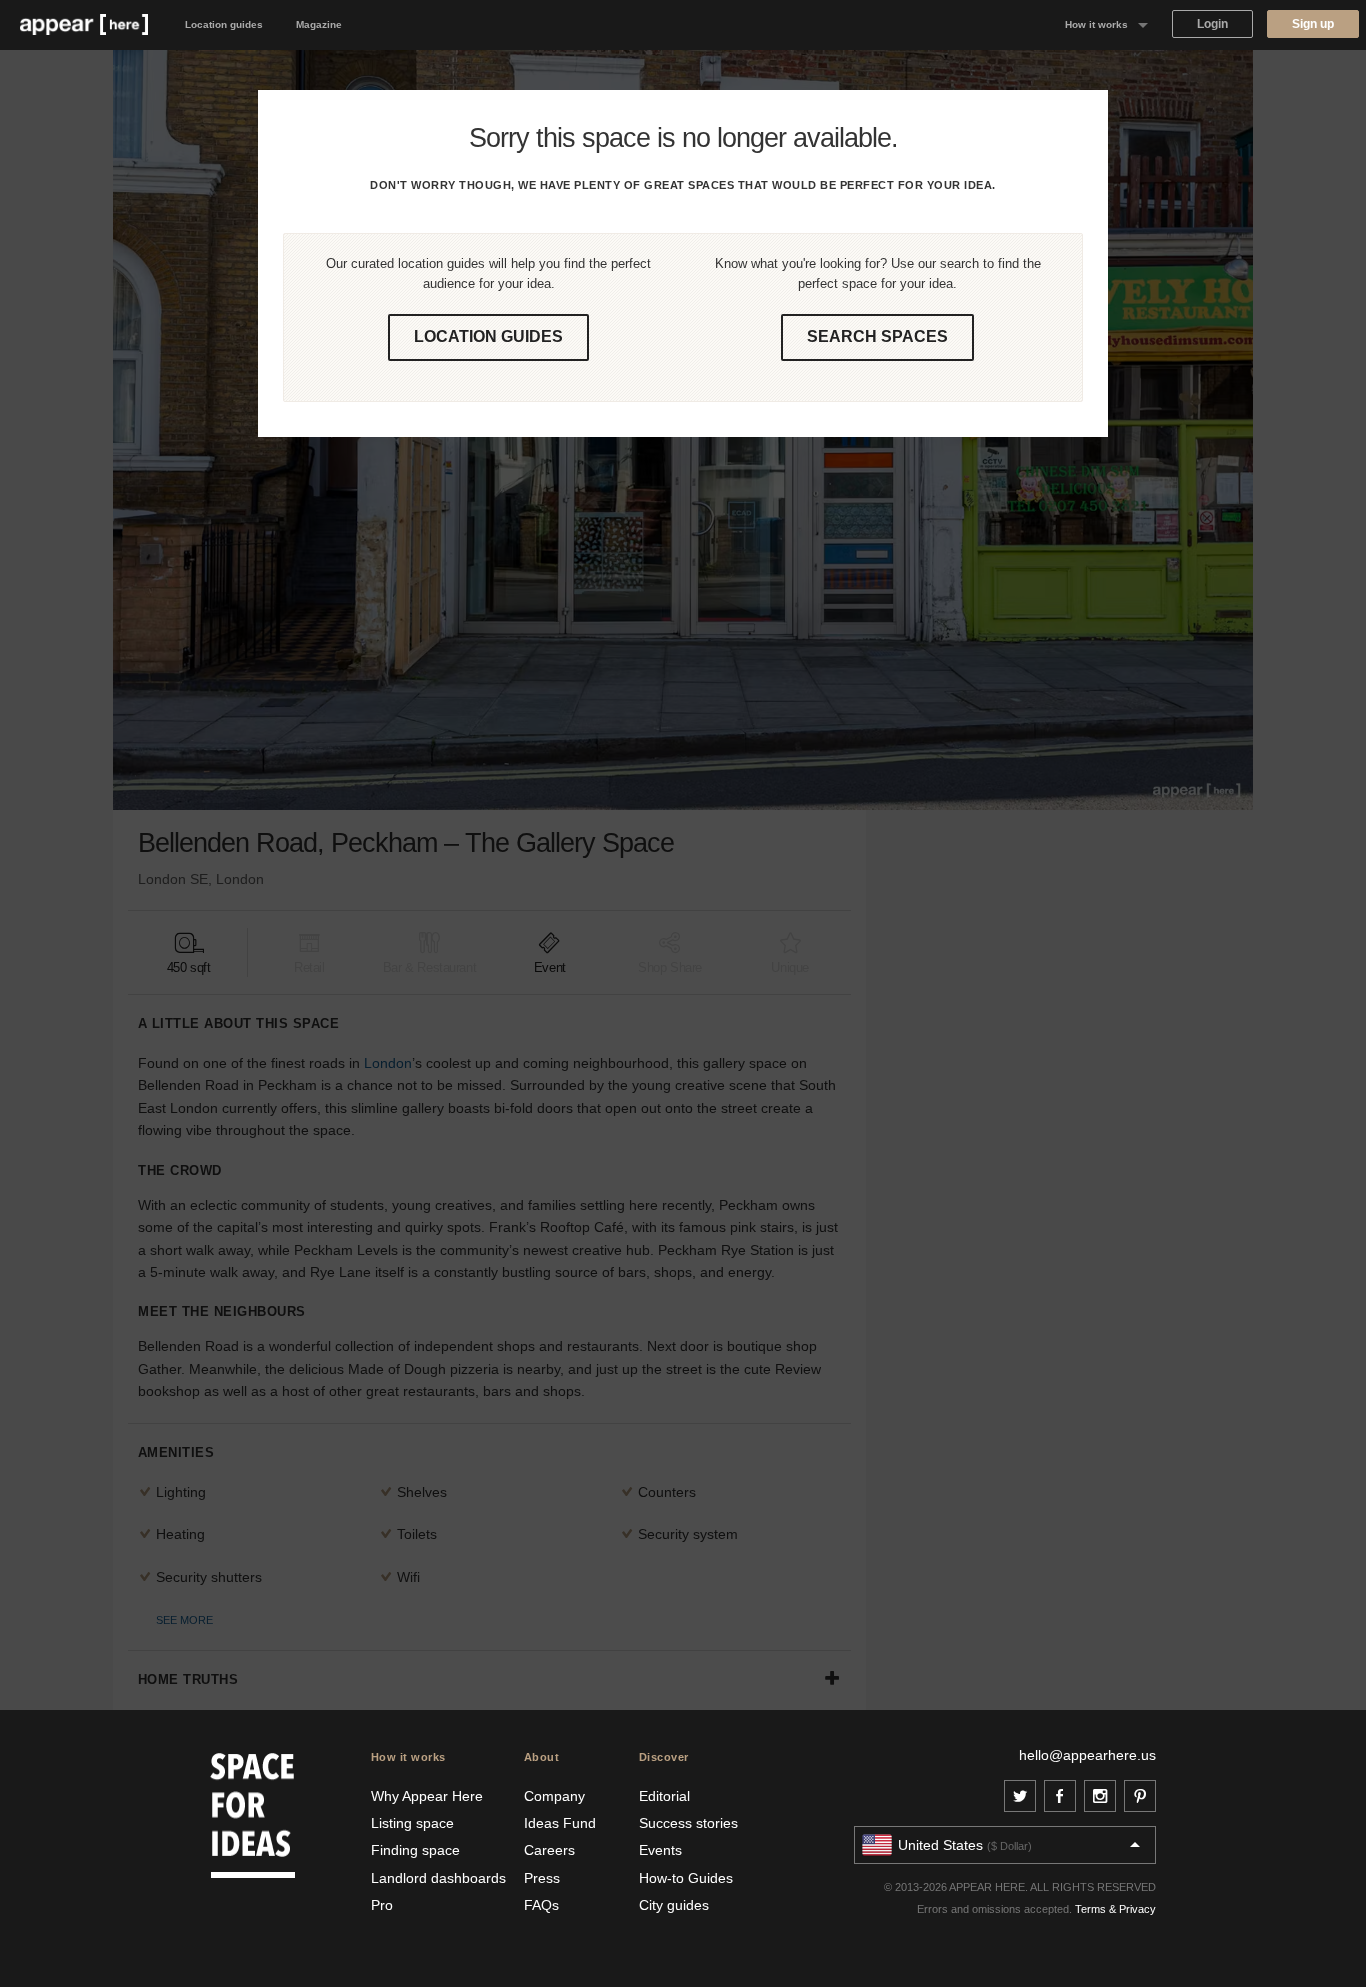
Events (660, 1850)
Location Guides (488, 336)
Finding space (415, 1850)
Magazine (319, 24)
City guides (674, 1905)
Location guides (224, 24)
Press (542, 1878)
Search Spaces (877, 336)
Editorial (664, 1796)
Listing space (412, 1823)
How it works (1096, 24)
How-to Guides (686, 1878)
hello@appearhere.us (1087, 1755)
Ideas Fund (560, 1823)
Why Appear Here (427, 1796)
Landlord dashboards (438, 1878)
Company (554, 1796)
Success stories (688, 1823)
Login (1212, 24)
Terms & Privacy (1115, 1909)
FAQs (541, 1905)
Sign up (1313, 24)
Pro (382, 1905)
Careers (549, 1850)
